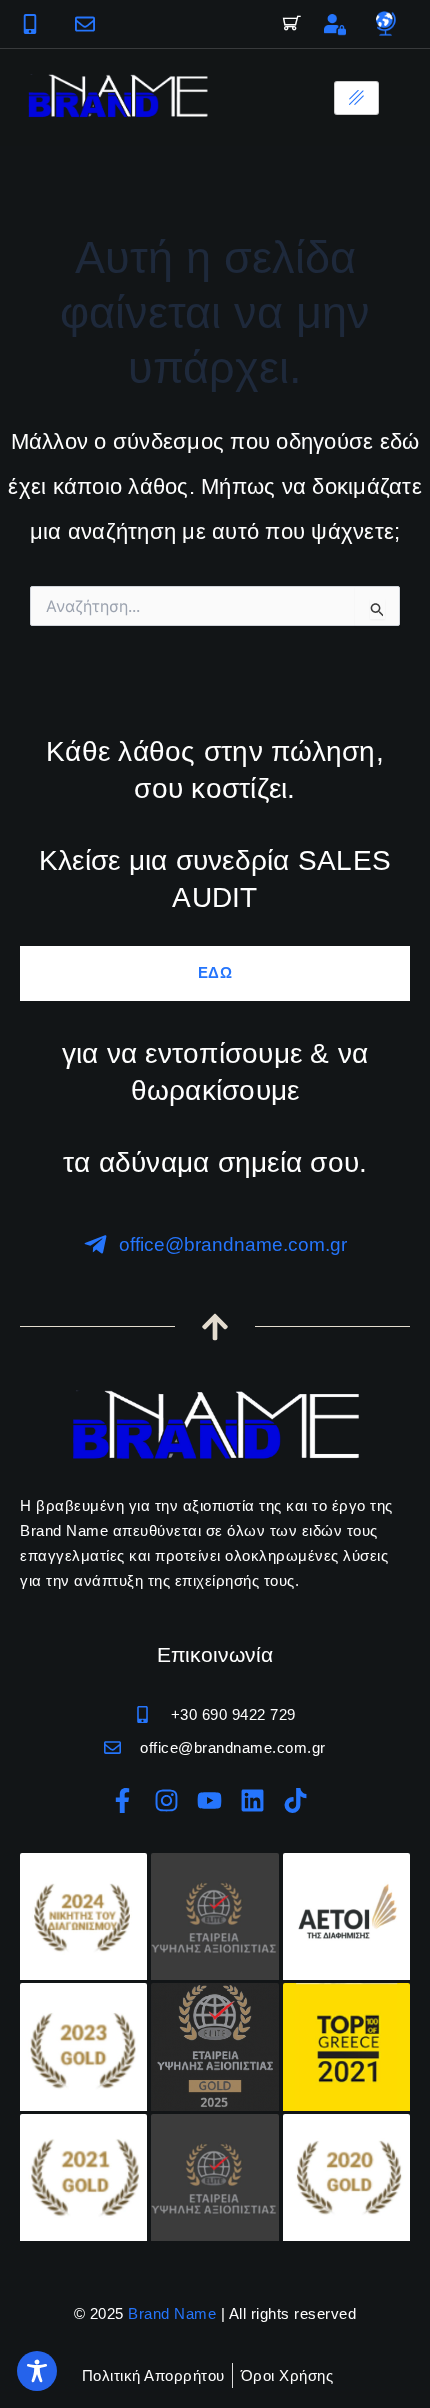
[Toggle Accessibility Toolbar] (37, 2371)
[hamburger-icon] (356, 98)
